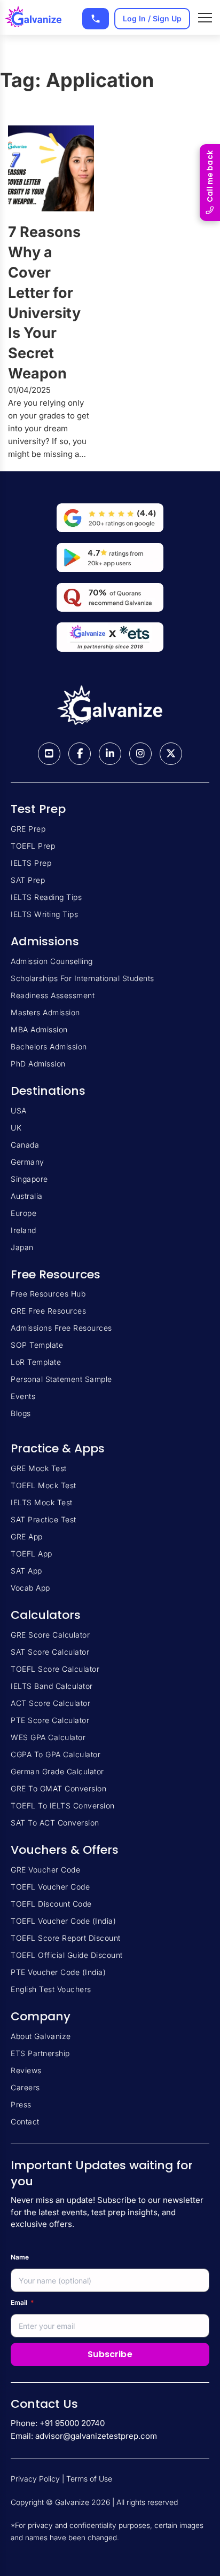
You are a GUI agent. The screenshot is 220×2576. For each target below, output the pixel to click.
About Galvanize (41, 2036)
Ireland (23, 1230)
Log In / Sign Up (152, 18)
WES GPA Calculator (48, 1737)
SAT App (26, 1571)
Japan (22, 1247)
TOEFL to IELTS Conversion (63, 1805)
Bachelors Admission (49, 1046)
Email (22, 2302)
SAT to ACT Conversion (55, 1823)
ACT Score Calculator (50, 1703)
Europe (23, 1213)
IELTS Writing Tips (44, 914)
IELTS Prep (31, 863)
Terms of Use (89, 2479)
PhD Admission (38, 1064)
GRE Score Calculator (50, 1635)
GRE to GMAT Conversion (58, 1788)
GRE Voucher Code (45, 1870)
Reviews (26, 2070)
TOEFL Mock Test (44, 1485)
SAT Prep (28, 880)
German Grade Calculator (57, 1771)
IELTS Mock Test (42, 1502)
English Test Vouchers (51, 1989)
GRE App (27, 1536)
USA (19, 1111)
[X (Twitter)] (171, 754)
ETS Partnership (40, 2053)
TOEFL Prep (33, 846)
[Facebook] (80, 754)
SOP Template (37, 1345)
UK (16, 1128)
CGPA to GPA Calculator (56, 1754)
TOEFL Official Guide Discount (67, 1955)
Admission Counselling (52, 961)
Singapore (29, 1179)
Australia (27, 1196)
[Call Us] (96, 19)
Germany (27, 1162)
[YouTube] (49, 754)
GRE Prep (28, 829)
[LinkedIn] (110, 754)
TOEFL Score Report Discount (66, 1938)
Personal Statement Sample (61, 1379)
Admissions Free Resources (61, 1328)
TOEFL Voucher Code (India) (63, 1921)
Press (21, 2104)
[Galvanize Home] (33, 18)
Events (23, 1396)
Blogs (21, 1413)
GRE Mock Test (39, 1468)
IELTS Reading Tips (46, 897)
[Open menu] (205, 18)
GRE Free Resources (48, 1311)
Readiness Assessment (53, 995)
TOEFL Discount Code (51, 1904)
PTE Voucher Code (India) (58, 1972)
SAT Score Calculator (50, 1652)
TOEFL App (32, 1554)
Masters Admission (45, 1012)
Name (20, 2257)
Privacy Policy (35, 2479)
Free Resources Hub (48, 1294)
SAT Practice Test (44, 1519)
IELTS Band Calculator (52, 1686)
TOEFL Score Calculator (55, 1669)
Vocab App (30, 1588)
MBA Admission (39, 1029)
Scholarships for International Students (82, 978)
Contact (25, 2121)
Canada (25, 1145)
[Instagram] (140, 754)
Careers (25, 2087)
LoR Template (36, 1362)
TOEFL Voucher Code (50, 1887)
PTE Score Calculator (50, 1720)
